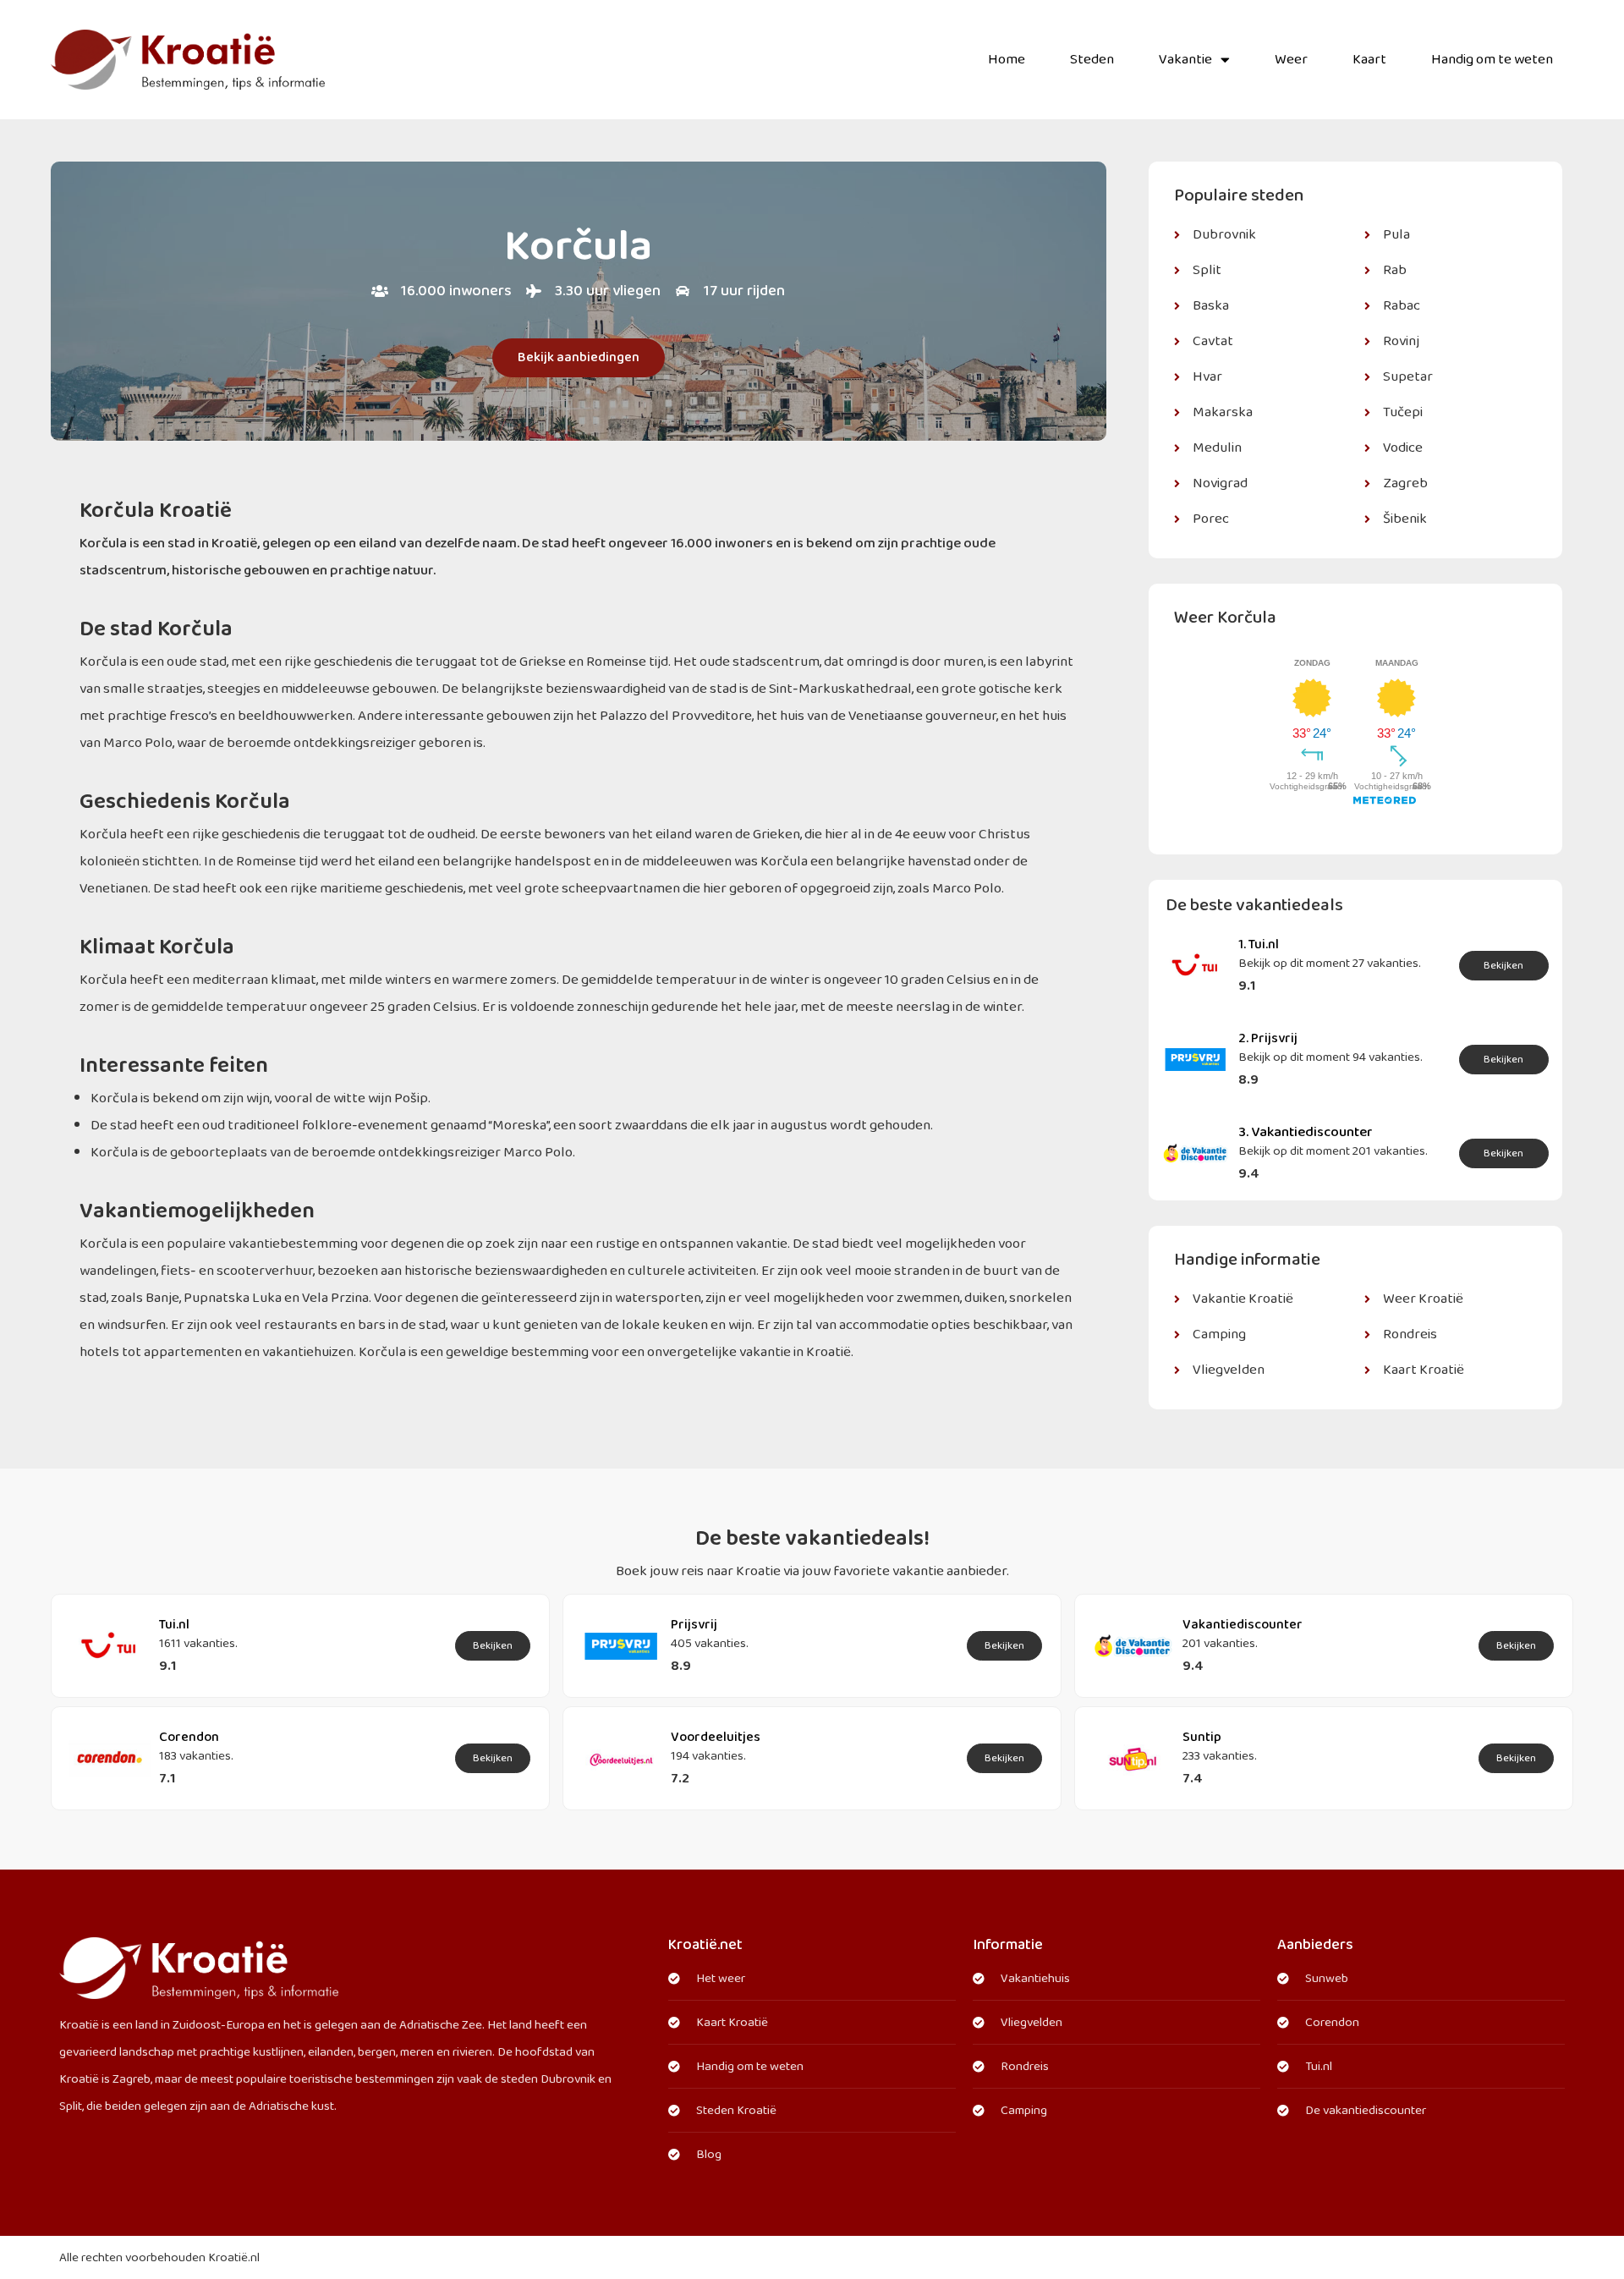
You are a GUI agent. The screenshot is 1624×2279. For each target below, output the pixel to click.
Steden (1092, 60)
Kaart (1369, 60)
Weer (1291, 60)
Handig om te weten (1492, 60)
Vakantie (1185, 60)
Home (1007, 60)
